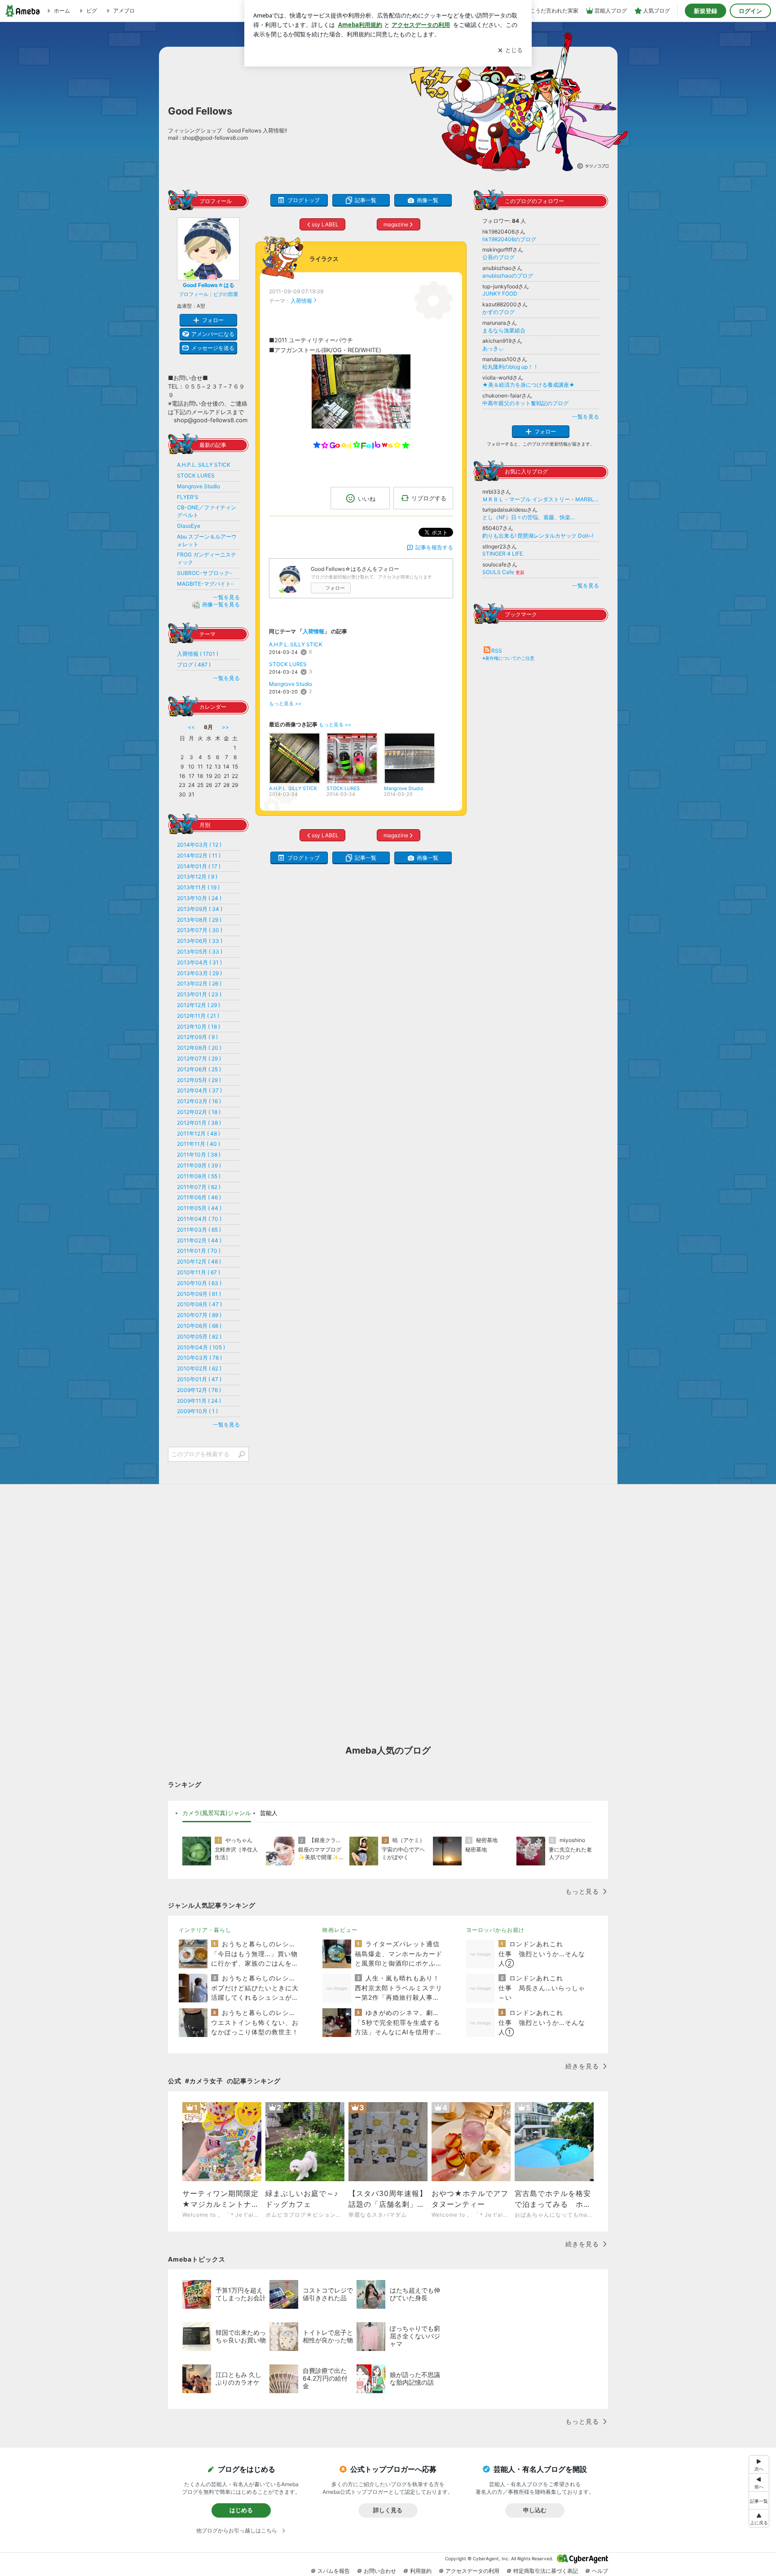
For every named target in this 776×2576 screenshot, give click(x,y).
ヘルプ (600, 2571)
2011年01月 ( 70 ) (199, 1251)
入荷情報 (301, 301)
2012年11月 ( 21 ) (198, 1016)
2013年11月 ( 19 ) (198, 887)
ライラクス (324, 259)
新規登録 (705, 11)
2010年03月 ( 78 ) (199, 1358)
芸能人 (269, 1813)
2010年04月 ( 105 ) (201, 1347)
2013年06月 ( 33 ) (200, 941)
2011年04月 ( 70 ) (199, 1219)
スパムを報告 (334, 2571)
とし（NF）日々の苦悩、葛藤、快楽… (529, 517)
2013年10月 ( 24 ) (199, 898)
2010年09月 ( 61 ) (199, 1294)
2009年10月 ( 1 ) (197, 1411)
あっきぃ (493, 348)
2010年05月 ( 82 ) (199, 1337)
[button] (759, 2518)
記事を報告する (434, 547)
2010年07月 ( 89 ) (199, 1315)
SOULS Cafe (503, 572)
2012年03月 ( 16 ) (199, 1101)
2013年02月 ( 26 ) (199, 983)
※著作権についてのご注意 (508, 658)
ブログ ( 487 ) (194, 665)
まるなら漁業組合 (504, 330)
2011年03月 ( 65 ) (199, 1230)
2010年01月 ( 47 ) (199, 1379)
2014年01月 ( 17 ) (199, 866)
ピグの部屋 (226, 294)
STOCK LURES (288, 664)
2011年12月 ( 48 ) (198, 1133)
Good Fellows (200, 111)
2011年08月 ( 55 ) (199, 1176)
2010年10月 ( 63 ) (199, 1283)
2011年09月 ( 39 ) (199, 1165)
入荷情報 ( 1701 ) (198, 654)
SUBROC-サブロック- (205, 573)
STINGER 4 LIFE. (503, 554)
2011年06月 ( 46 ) (199, 1197)
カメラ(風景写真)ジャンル (217, 1813)
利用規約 (421, 2571)
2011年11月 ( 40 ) (198, 1144)
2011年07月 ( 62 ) (199, 1187)
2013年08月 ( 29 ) (199, 920)
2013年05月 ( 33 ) (200, 952)
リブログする (429, 498)
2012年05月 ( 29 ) (199, 1080)
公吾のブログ (498, 257)
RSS (497, 651)
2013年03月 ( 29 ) (199, 973)
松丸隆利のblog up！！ (510, 367)
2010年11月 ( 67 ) (198, 1272)
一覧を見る (586, 417)
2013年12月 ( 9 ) (197, 877)
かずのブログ (498, 312)
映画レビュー (340, 1930)
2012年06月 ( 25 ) (199, 1069)
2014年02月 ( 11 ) (199, 855)
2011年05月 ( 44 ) (199, 1208)
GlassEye (189, 526)
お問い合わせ (380, 2571)
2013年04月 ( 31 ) (199, 962)
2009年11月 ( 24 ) (199, 1401)
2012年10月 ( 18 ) (198, 1027)
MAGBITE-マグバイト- (205, 584)
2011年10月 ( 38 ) (199, 1155)
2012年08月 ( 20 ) (199, 1048)
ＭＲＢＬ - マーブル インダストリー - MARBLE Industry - (541, 499)
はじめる (241, 2510)
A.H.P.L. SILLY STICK (296, 644)
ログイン (750, 11)
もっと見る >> (285, 704)
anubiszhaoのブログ (508, 276)
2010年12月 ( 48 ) (199, 1261)
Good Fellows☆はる (209, 285)
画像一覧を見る (221, 605)
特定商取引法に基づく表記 (546, 2571)
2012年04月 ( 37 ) (199, 1090)
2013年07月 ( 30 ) (200, 930)
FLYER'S (188, 497)
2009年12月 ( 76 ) (199, 1390)
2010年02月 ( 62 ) (199, 1368)
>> (225, 727)
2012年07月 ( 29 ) (199, 1058)
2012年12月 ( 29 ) (198, 1005)
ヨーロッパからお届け (495, 1930)
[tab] (217, 1813)
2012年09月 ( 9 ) (197, 1037)
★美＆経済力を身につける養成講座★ (529, 385)
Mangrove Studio (291, 684)
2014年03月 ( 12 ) (199, 845)
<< (191, 727)
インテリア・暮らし (205, 1930)
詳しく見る (388, 2510)
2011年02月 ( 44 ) (199, 1240)
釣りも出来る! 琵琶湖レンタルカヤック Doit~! (538, 536)
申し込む (535, 2510)
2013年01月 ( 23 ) (199, 994)
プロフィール (194, 294)
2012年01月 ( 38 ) (199, 1123)
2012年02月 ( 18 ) (199, 1112)
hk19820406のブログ (509, 239)
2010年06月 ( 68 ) (199, 1326)
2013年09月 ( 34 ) (200, 909)
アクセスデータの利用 (472, 2571)
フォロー (335, 588)
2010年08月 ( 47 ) (199, 1304)
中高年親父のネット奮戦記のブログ (525, 403)
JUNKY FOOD (500, 294)
